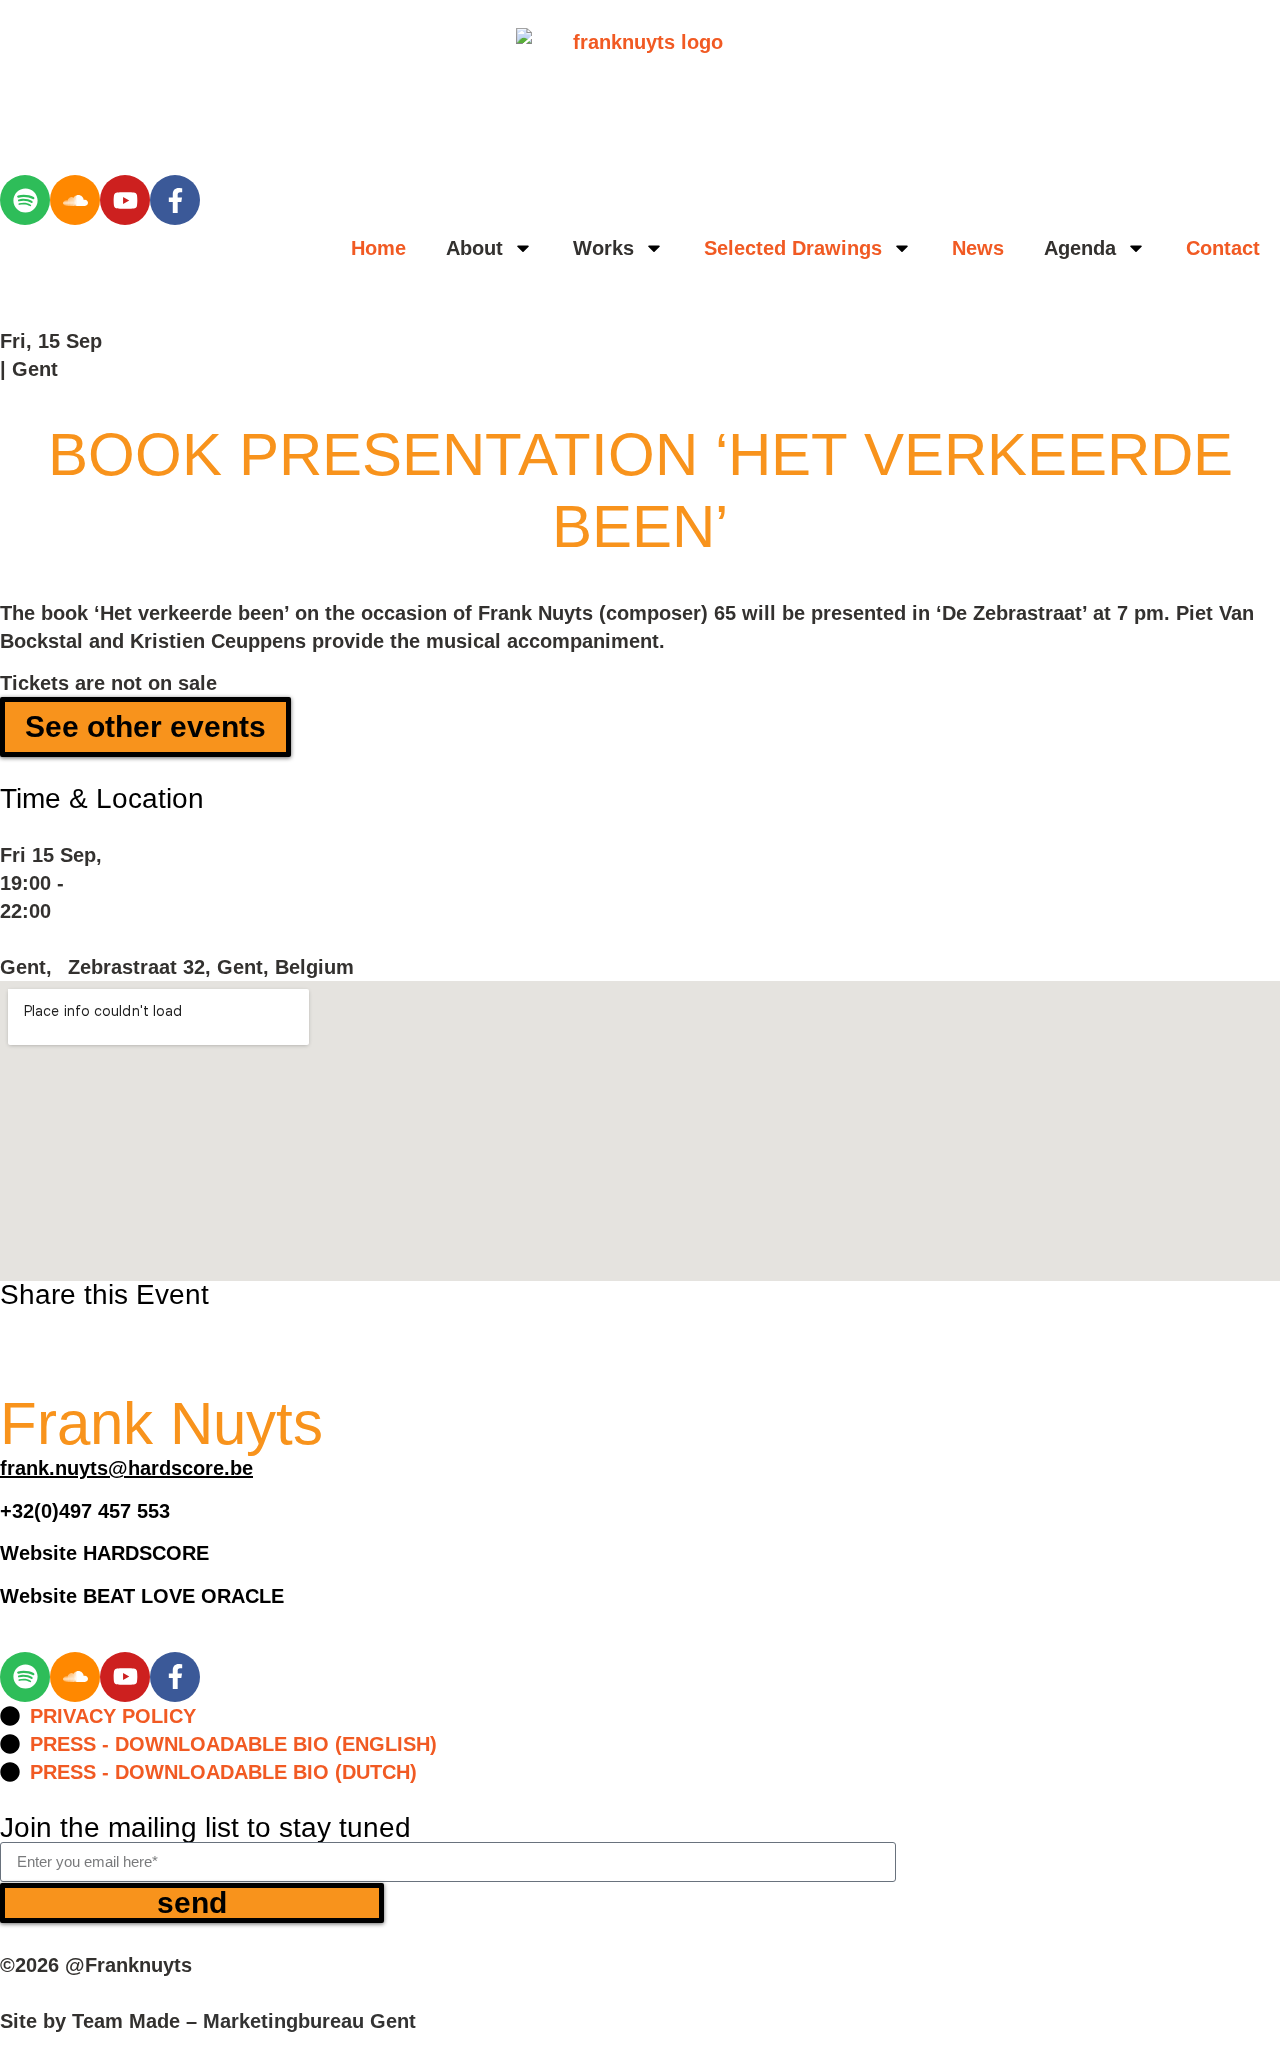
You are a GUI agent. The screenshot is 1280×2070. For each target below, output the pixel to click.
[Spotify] (25, 200)
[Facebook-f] (175, 200)
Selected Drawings (793, 248)
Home (378, 248)
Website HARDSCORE (104, 1553)
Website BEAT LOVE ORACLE (142, 1596)
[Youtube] (125, 200)
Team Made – (134, 2021)
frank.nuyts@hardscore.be (126, 1468)
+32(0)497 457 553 (85, 1511)
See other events (145, 726)
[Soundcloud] (75, 200)
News (978, 248)
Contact (1223, 248)
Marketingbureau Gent (309, 2021)
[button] (11, 1323)
